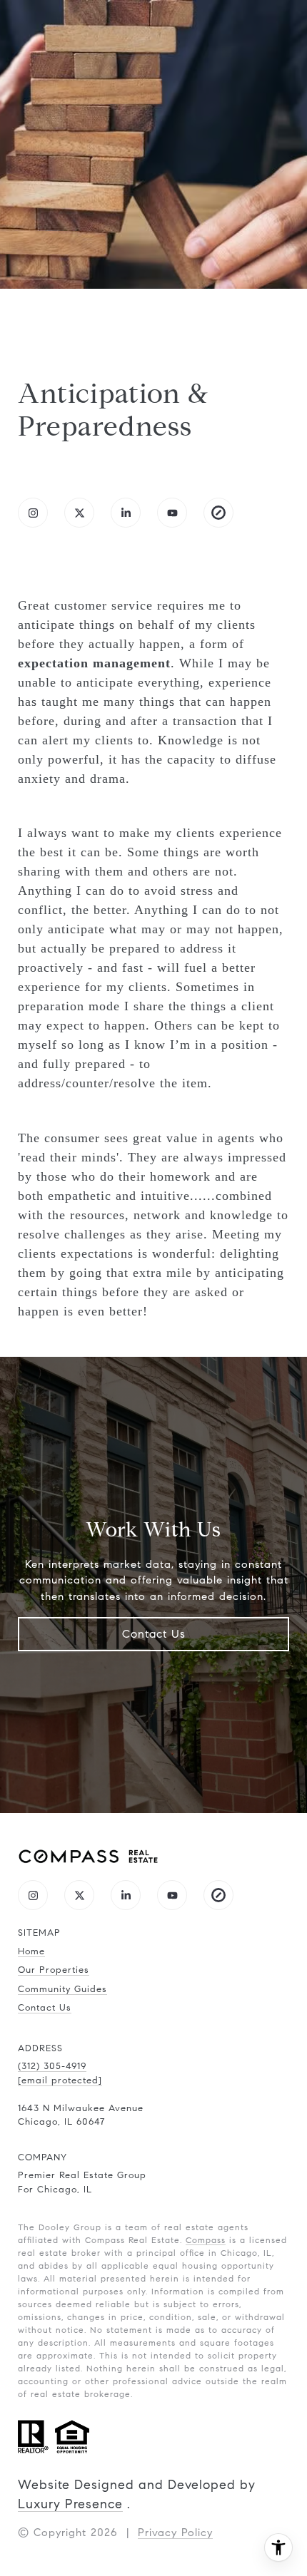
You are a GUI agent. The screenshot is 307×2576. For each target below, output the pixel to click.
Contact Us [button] (154, 1634)
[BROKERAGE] (218, 513)
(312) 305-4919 (52, 2066)
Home (31, 1951)
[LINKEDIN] (126, 513)
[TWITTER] (79, 513)
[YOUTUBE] (172, 513)
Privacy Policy (175, 2533)
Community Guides (62, 1989)
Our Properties (54, 1970)
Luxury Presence (70, 2504)
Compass (206, 2240)
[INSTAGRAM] (33, 513)
